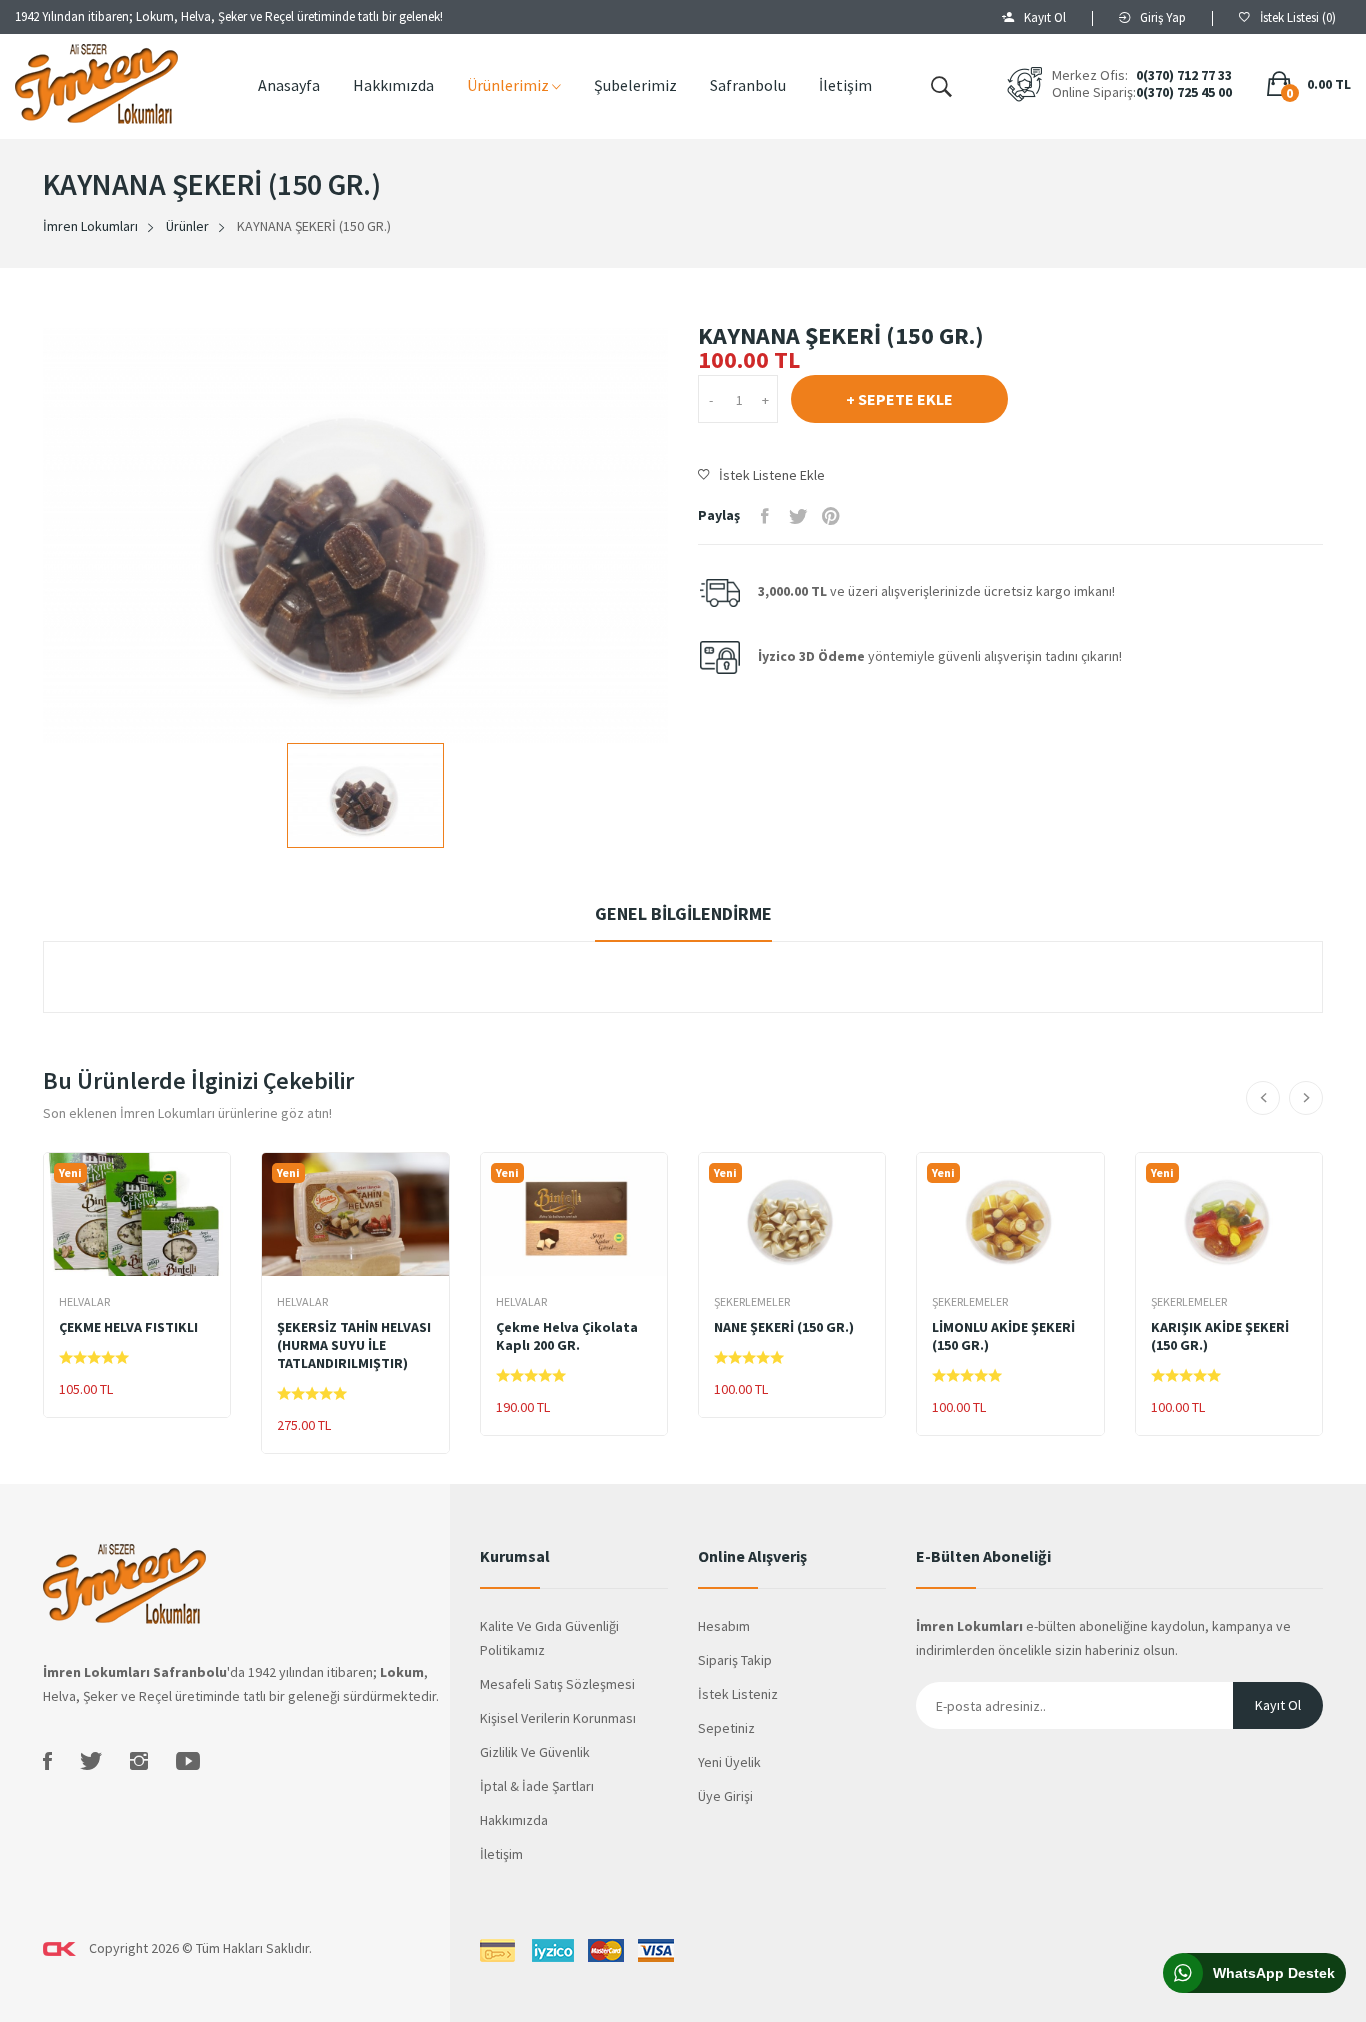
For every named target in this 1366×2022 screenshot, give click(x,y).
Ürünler (187, 226)
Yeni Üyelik (729, 1762)
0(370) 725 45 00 (1184, 92)
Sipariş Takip (735, 1660)
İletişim (845, 85)
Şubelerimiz (635, 85)
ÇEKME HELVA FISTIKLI (128, 1327)
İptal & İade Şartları (537, 1786)
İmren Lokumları (90, 226)
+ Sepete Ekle (899, 399)
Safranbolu (748, 85)
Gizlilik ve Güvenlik (535, 1752)
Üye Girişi (725, 1796)
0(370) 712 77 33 (1184, 75)
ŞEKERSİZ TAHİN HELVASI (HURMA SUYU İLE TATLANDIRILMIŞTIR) (354, 1345)
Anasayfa (289, 85)
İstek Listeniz (738, 1694)
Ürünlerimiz (509, 85)
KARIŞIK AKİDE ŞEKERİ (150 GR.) (1220, 1336)
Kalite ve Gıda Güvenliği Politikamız (549, 1638)
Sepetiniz (726, 1728)
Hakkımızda (393, 85)
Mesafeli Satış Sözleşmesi (557, 1684)
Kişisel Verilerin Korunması (558, 1718)
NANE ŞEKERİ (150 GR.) (784, 1327)
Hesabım (724, 1626)
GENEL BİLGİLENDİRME (683, 913)
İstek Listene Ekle (772, 475)
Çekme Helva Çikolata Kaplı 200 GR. (567, 1336)
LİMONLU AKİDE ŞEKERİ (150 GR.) (1003, 1336)
